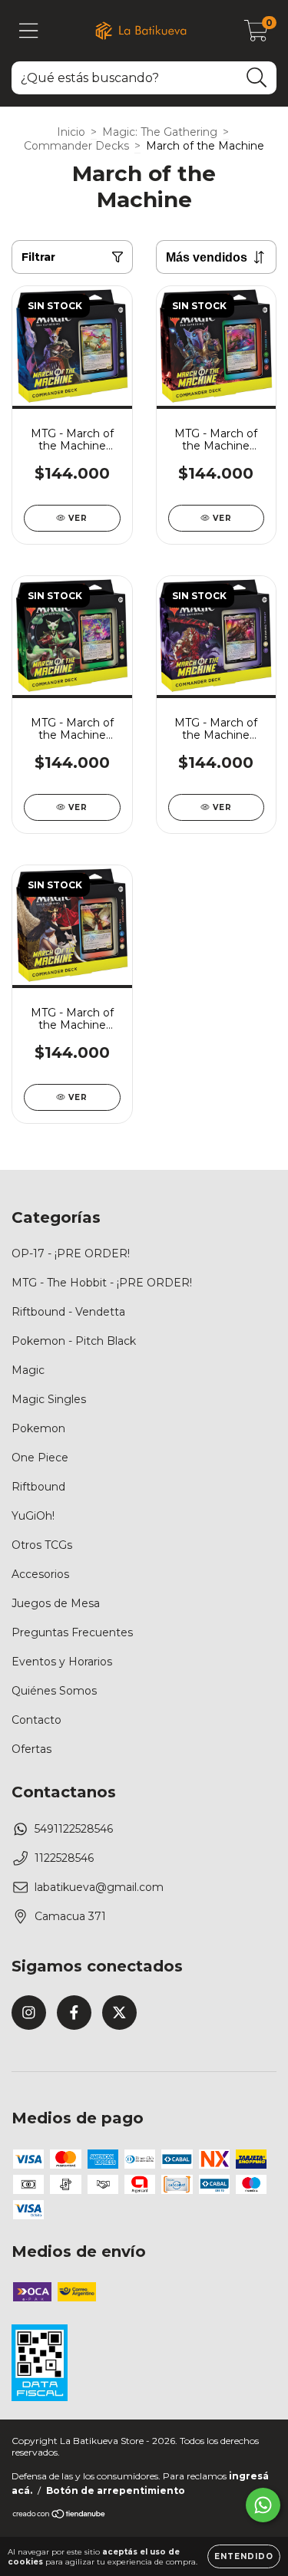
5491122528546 (74, 1829)
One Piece (40, 1458)
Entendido (244, 2556)
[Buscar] (257, 78)
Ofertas (31, 1749)
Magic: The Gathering (160, 132)
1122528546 (64, 1858)
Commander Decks (76, 146)
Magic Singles (49, 1399)
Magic (28, 1370)
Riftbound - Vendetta (68, 1312)
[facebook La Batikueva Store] (74, 2013)
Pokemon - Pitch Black (74, 1341)
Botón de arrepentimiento (116, 2490)
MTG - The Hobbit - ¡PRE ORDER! (102, 1283)
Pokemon (38, 1428)
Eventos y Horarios (62, 1662)
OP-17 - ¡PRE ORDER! (71, 1253)
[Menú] (29, 31)
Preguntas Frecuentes (72, 1632)
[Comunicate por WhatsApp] (263, 2505)
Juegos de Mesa (56, 1603)
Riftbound (38, 1487)
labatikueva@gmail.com (99, 1887)
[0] (256, 35)
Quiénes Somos (54, 1691)
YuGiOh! (33, 1516)
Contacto (36, 1720)
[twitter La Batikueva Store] (119, 2013)
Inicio (71, 132)
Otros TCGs (42, 1545)
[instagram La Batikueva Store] (29, 2013)
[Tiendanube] (60, 2516)
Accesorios (40, 1574)
